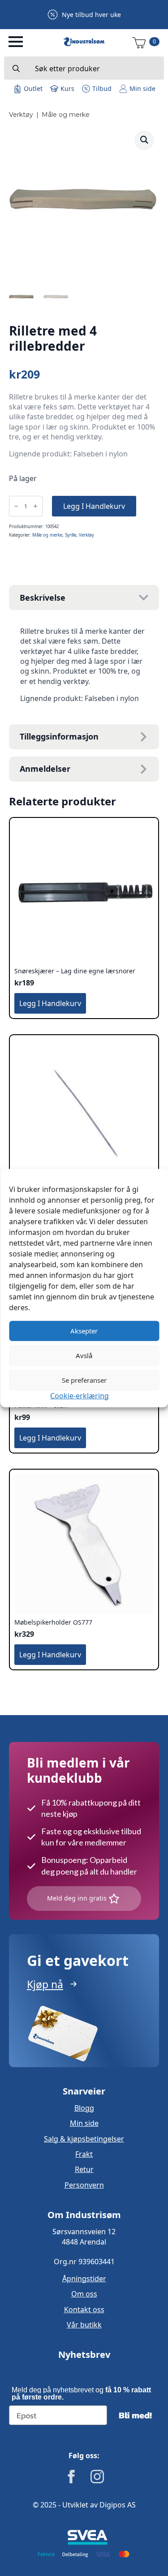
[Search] (16, 69)
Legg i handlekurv (94, 506)
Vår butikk (84, 2325)
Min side (84, 2123)
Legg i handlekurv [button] (50, 1003)
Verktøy (21, 115)
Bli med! (135, 2415)
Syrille (71, 535)
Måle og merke (66, 115)
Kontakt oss (84, 2309)
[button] (144, 140)
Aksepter (84, 1331)
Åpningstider (84, 2279)
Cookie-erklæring (80, 1395)
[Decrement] (16, 506)
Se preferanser (84, 1380)
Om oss (84, 2294)
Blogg (84, 2108)
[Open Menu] (16, 42)
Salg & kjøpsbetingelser (84, 2139)
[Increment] (35, 506)
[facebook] (71, 2477)
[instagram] (97, 2477)
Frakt (84, 2154)
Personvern (84, 2185)
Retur (84, 2169)
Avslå (84, 1355)
